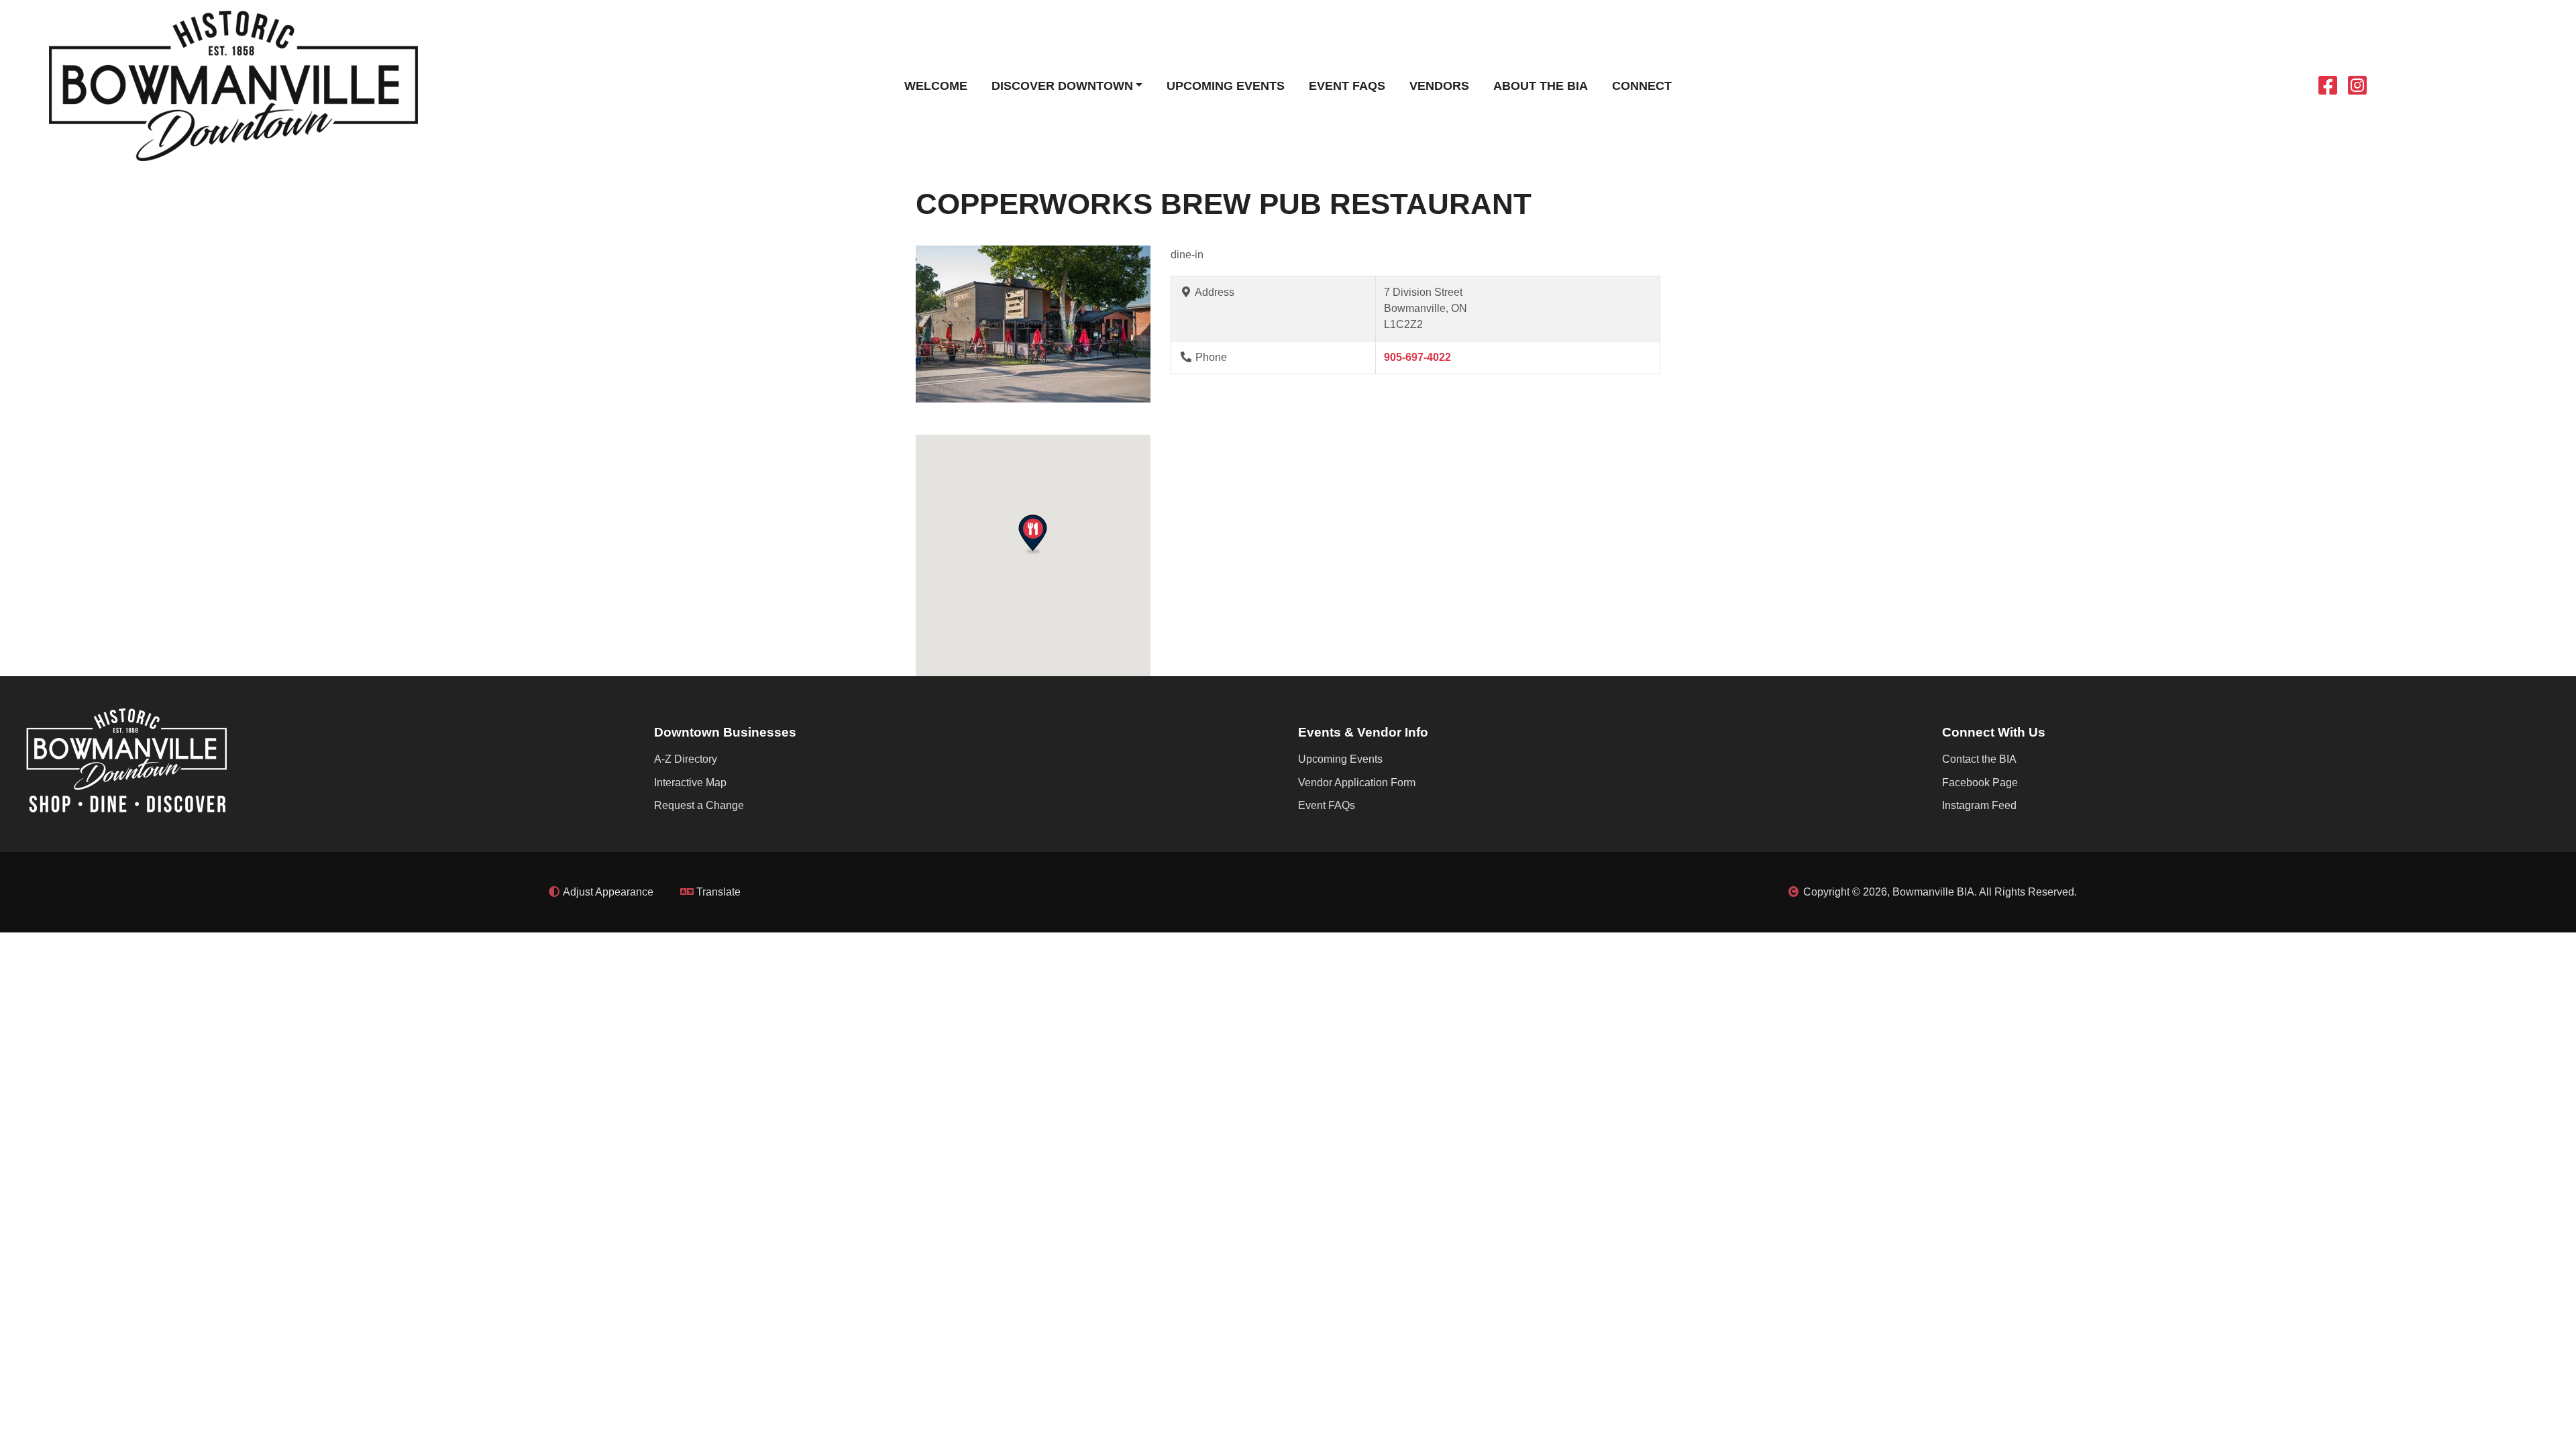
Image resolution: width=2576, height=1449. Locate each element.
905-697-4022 (1417, 357)
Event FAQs (1347, 86)
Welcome (936, 86)
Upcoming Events (1226, 86)
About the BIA (1541, 86)
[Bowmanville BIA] (233, 85)
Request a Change (699, 805)
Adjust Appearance (607, 892)
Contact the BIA (1979, 759)
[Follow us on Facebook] (2328, 90)
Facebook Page (1980, 783)
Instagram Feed (1979, 805)
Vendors (1439, 86)
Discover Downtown (1062, 86)
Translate (717, 892)
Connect (1642, 86)
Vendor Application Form (1357, 783)
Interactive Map (690, 783)
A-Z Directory (686, 759)
